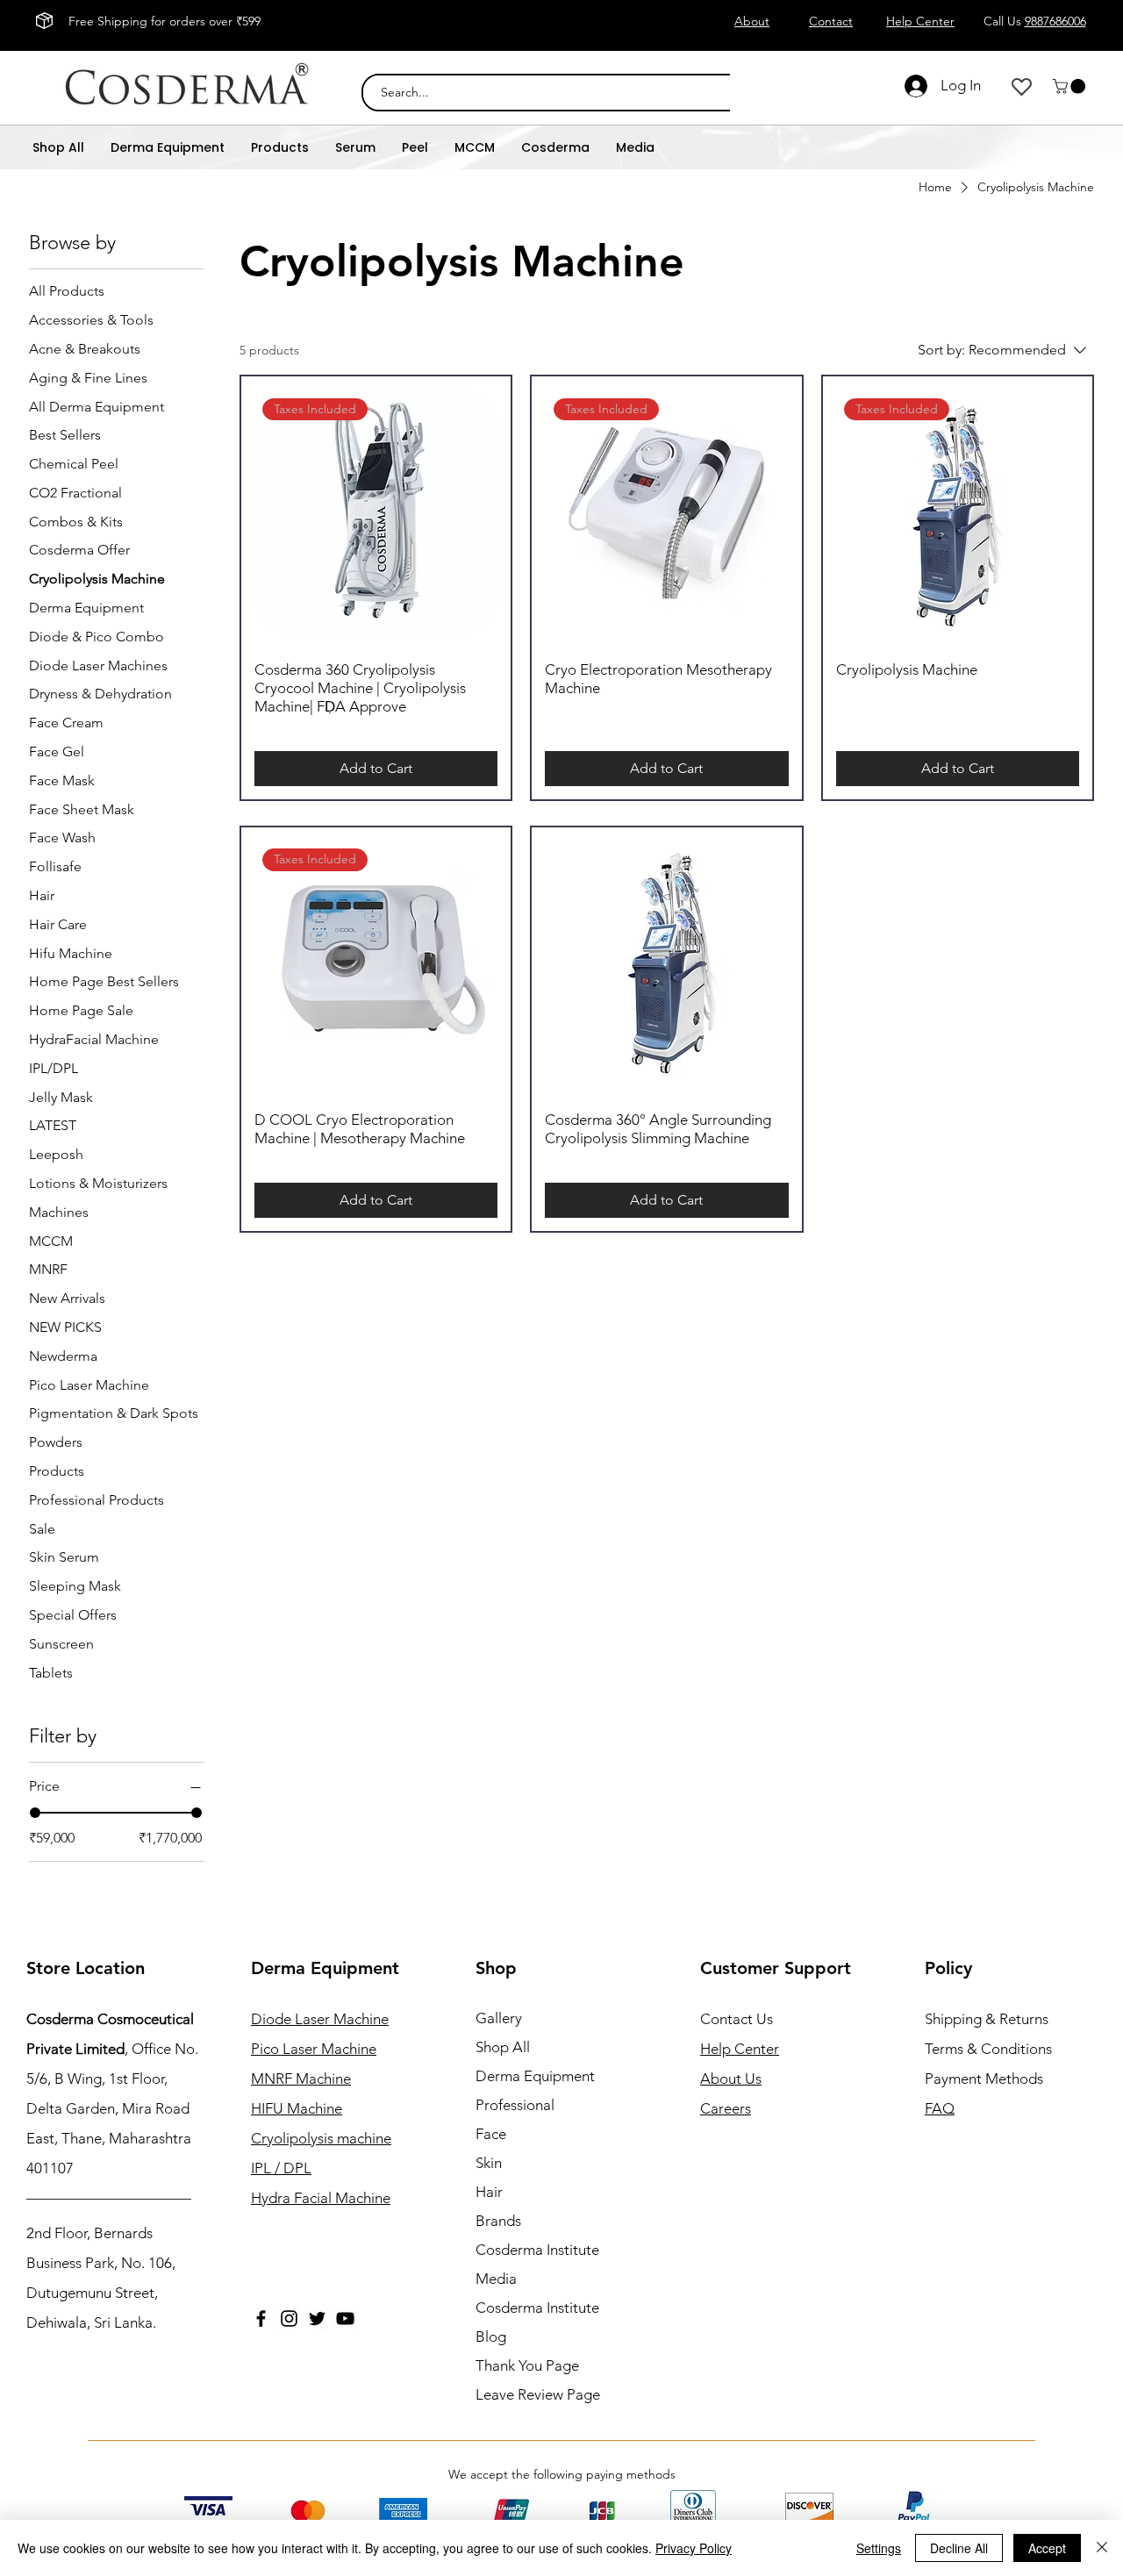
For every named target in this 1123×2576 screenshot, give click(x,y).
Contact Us (737, 2019)
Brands (498, 2221)
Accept (1047, 2548)
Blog (491, 2336)
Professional (515, 2105)
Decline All (959, 2548)
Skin (489, 2163)
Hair (489, 2192)
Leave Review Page (538, 2394)
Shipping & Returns (987, 2019)
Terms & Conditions (988, 2049)
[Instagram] (289, 2318)
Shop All (503, 2047)
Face (491, 2134)
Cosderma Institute (537, 2250)
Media (496, 2279)
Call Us (1035, 21)
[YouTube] (345, 2318)
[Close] (1102, 2548)
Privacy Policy (694, 2548)
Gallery (499, 2018)
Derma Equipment (535, 2076)
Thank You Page (527, 2365)
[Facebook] (261, 2318)
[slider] (35, 1813)
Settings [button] (879, 2548)
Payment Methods (986, 2079)
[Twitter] (317, 2318)
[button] (1071, 86)
